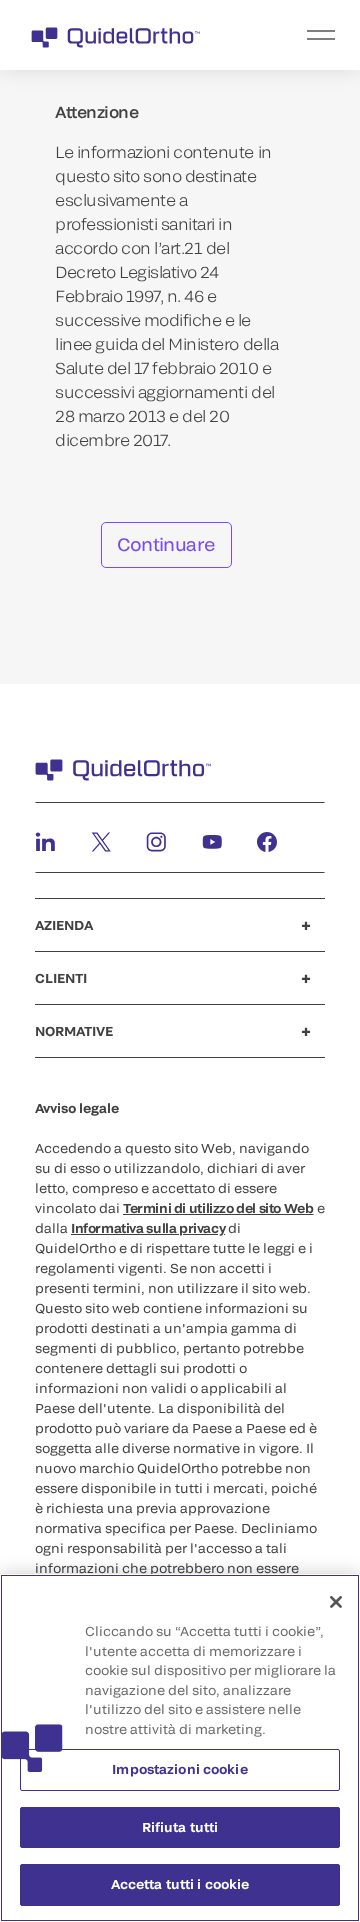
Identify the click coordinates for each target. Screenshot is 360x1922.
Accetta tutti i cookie (180, 1884)
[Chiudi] (336, 1602)
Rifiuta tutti (180, 1827)
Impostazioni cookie (179, 1769)
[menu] (303, 35)
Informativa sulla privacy (148, 1228)
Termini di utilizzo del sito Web (218, 1208)
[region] (180, 1748)
